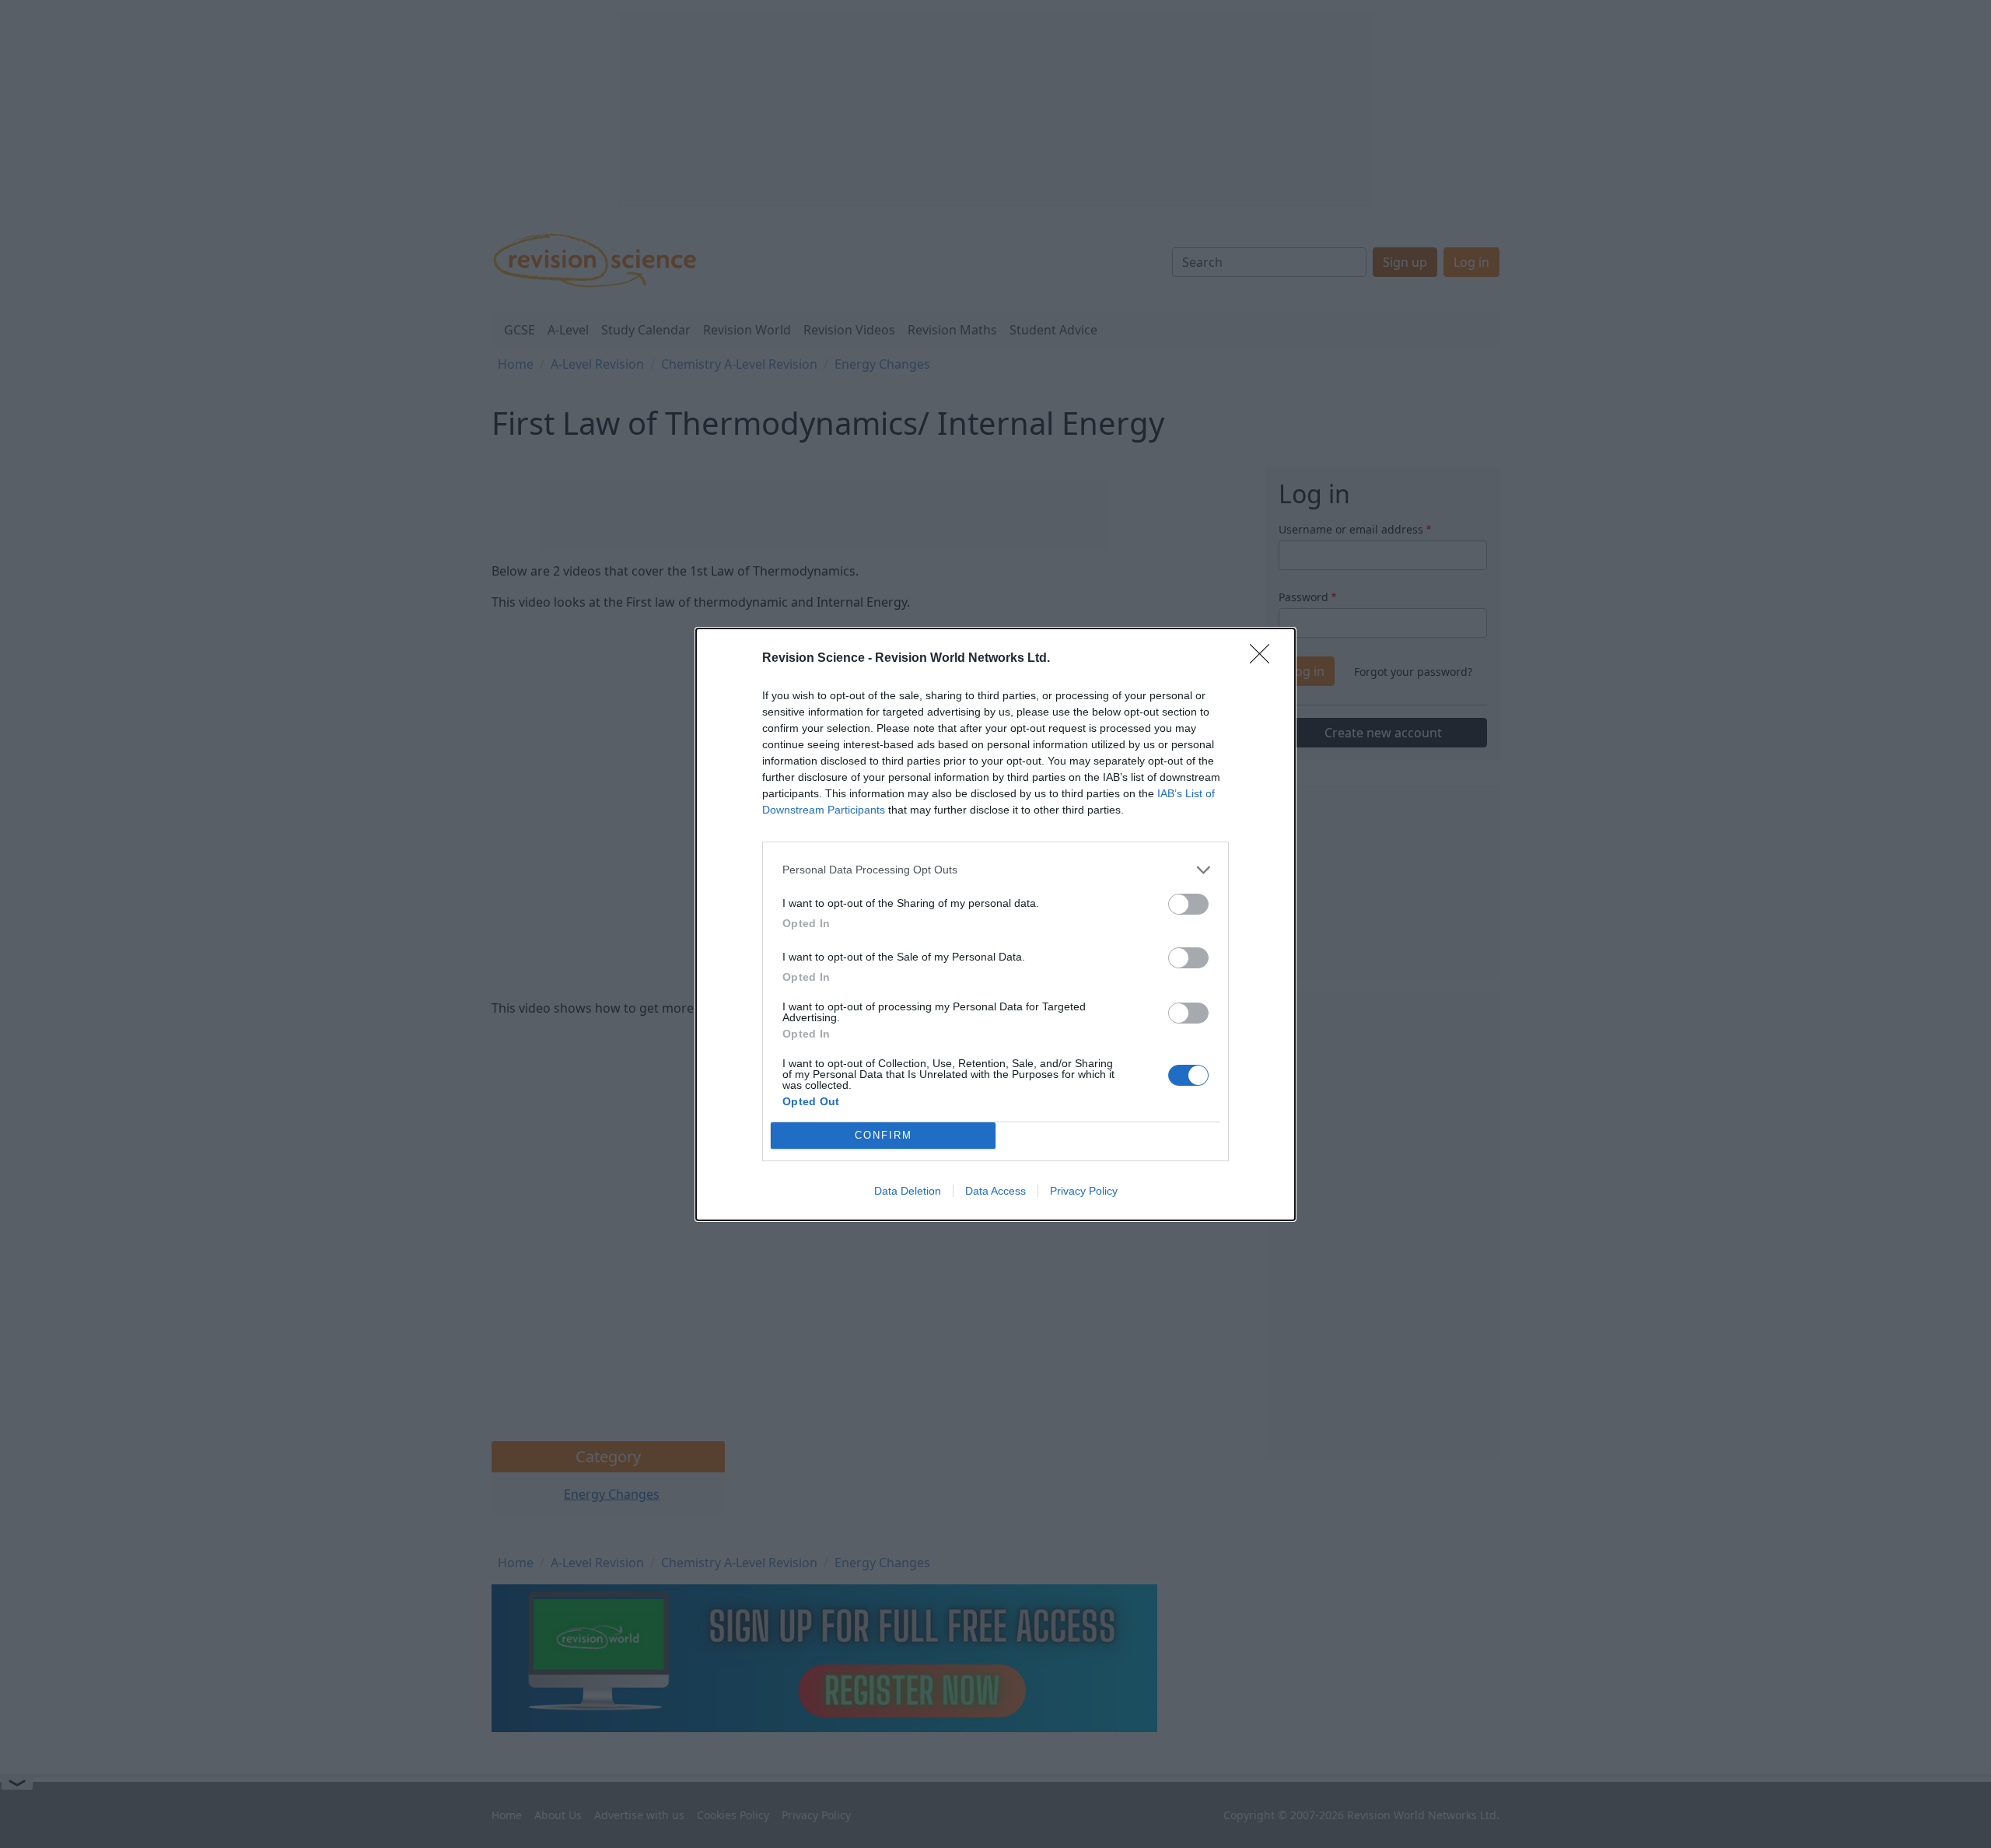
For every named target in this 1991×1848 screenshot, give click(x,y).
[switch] (1188, 904)
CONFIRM (884, 1135)
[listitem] (995, 870)
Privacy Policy (1084, 1191)
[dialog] (995, 924)
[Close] (1265, 659)
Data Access (995, 1191)
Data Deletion (908, 1191)
